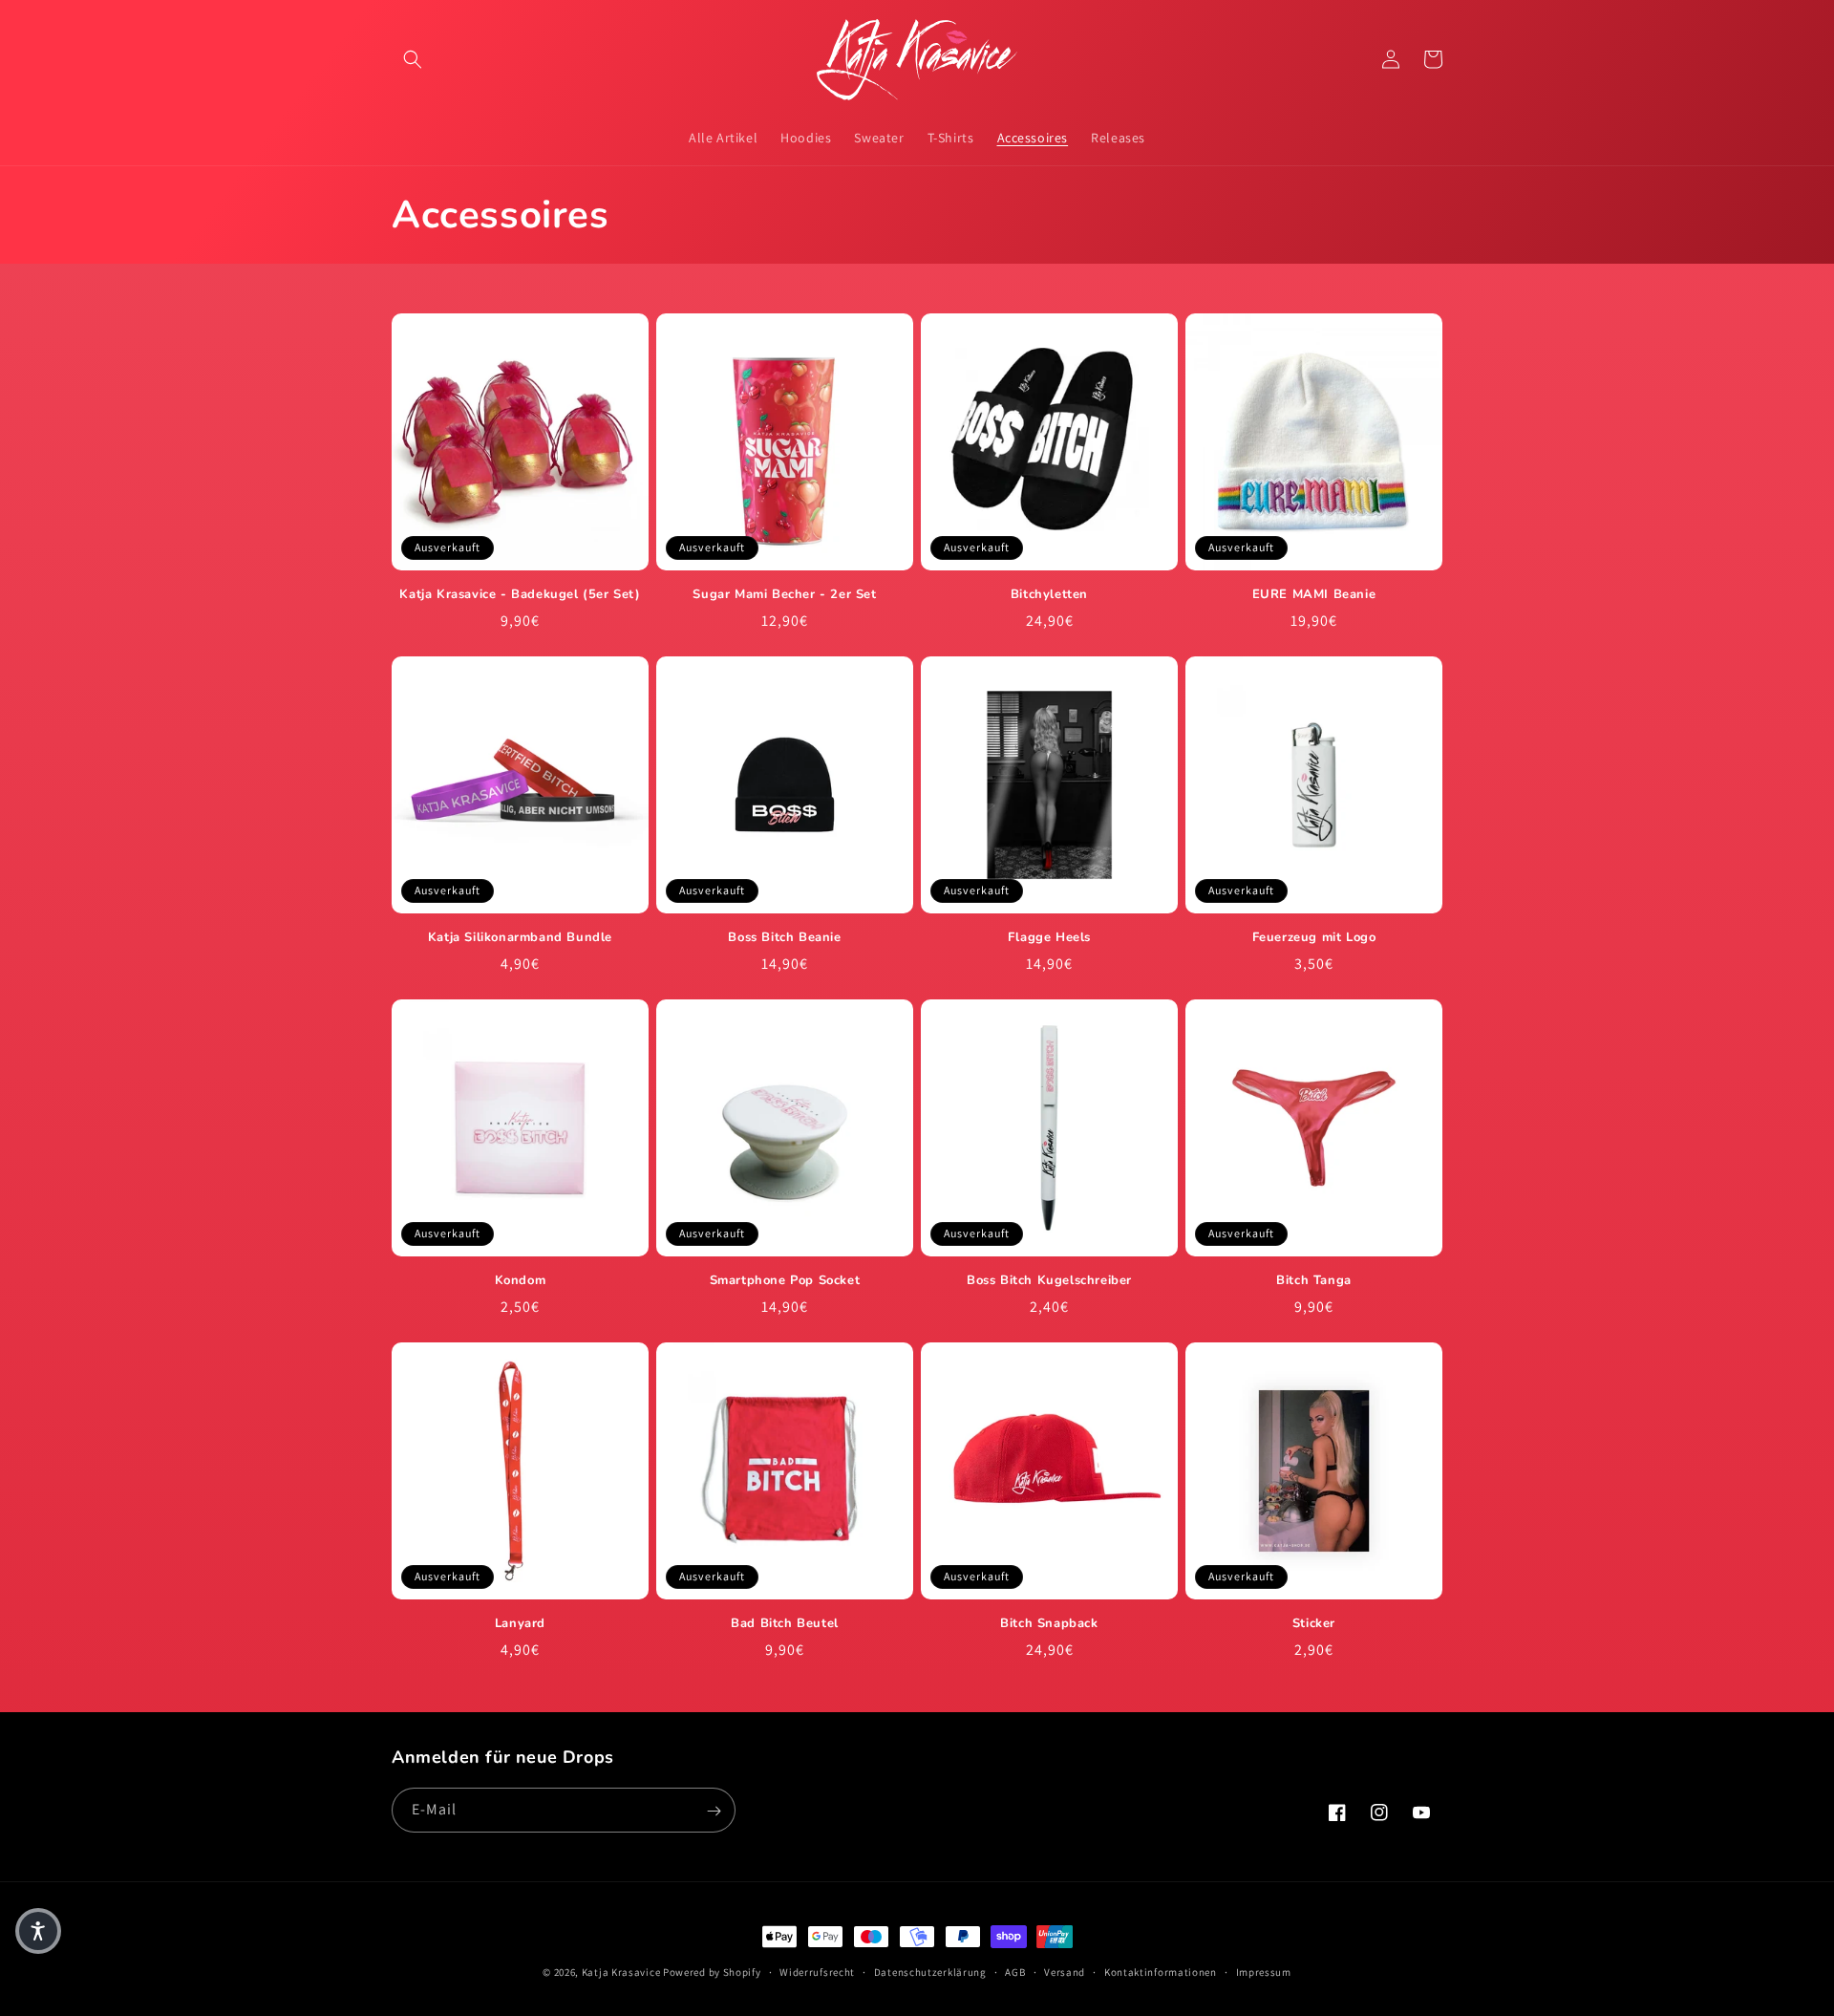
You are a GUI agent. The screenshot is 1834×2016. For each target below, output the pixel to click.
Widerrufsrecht (817, 1971)
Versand (1065, 1971)
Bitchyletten (1049, 595)
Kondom (521, 1281)
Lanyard (520, 1624)
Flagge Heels (1049, 938)
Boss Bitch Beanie (784, 938)
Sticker (1314, 1624)
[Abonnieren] (714, 1811)
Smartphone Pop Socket (785, 1281)
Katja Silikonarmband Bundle (520, 938)
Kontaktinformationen (1161, 1971)
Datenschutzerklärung (930, 1971)
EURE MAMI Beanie (1314, 595)
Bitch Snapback (1049, 1624)
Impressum (1264, 1971)
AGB (1015, 1971)
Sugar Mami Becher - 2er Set (784, 595)
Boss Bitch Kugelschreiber (1049, 1281)
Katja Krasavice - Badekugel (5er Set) (520, 595)
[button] (413, 59)
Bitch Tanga (1314, 1281)
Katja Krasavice (621, 1972)
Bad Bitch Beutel (785, 1624)
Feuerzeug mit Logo (1314, 938)
